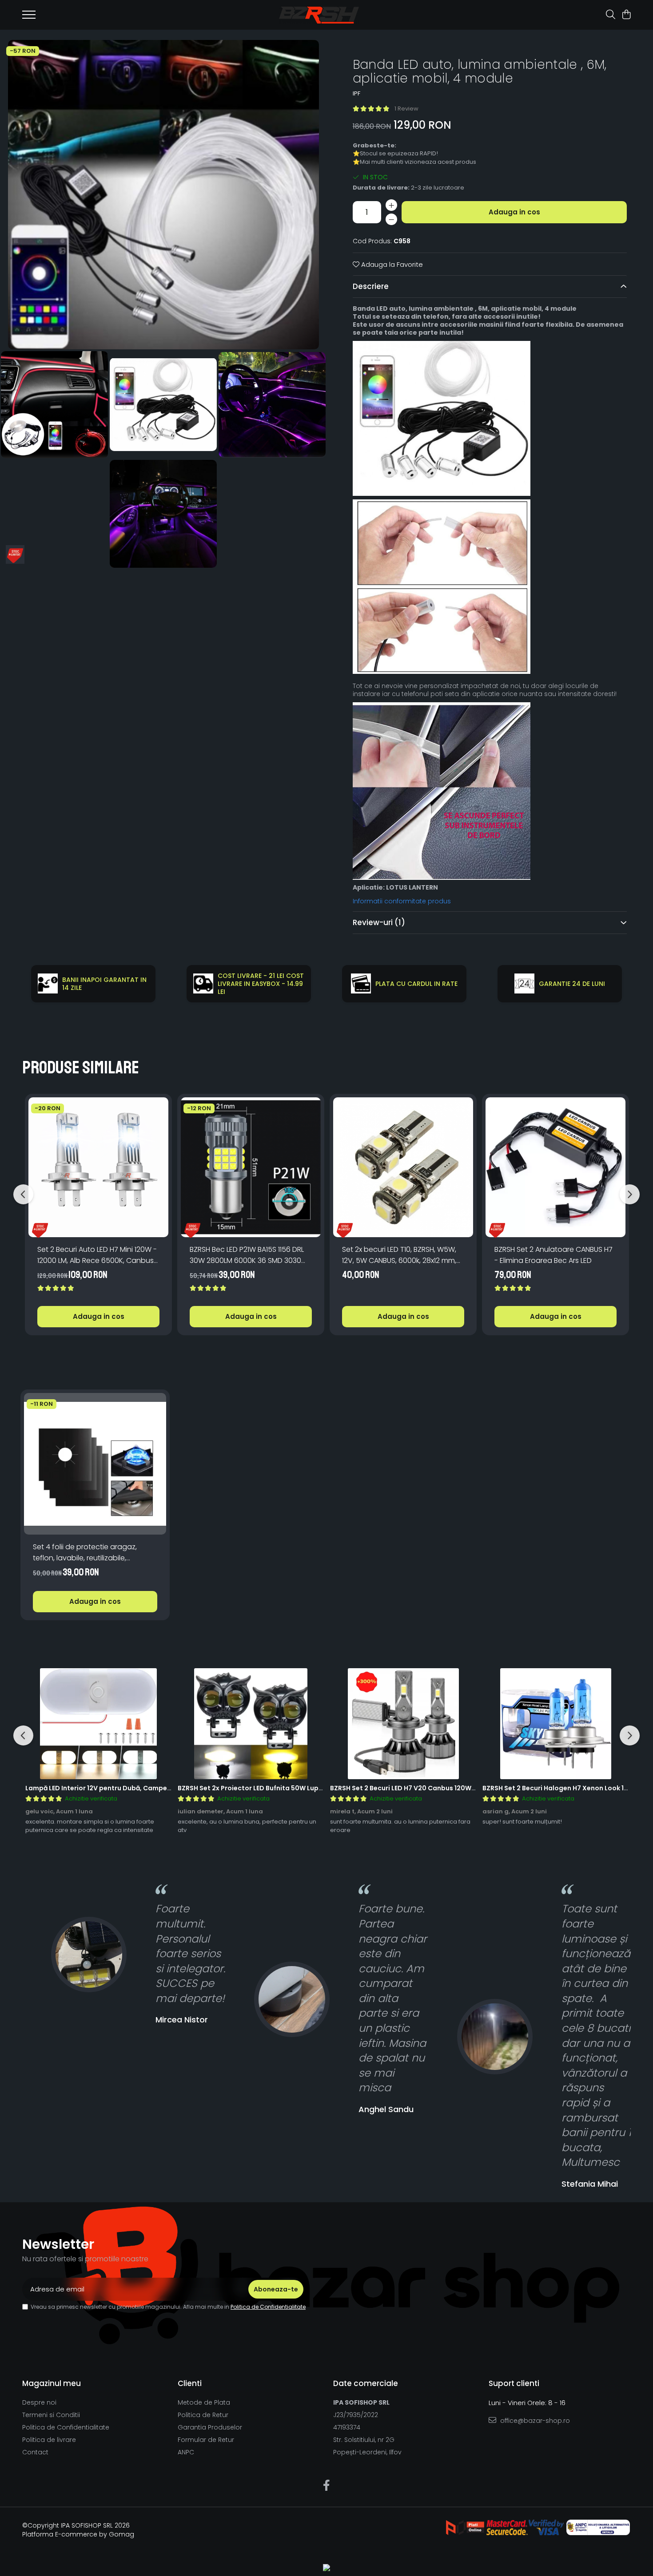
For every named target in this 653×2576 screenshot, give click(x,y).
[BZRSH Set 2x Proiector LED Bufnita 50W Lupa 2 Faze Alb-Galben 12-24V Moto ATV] (251, 1724)
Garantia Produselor (210, 2427)
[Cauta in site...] (611, 15)
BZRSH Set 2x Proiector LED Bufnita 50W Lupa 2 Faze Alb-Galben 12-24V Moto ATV (310, 1788)
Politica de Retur (203, 2415)
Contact (35, 2452)
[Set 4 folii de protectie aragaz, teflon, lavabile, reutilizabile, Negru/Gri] (95, 1464)
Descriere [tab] (371, 286)
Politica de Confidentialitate (268, 2307)
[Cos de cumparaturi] (626, 15)
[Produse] (29, 17)
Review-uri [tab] (379, 922)
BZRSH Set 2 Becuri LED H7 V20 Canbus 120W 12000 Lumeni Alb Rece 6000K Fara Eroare (469, 1788)
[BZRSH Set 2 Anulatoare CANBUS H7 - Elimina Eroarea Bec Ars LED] (555, 1167)
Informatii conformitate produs (402, 901)
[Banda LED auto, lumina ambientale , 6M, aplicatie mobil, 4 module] (163, 195)
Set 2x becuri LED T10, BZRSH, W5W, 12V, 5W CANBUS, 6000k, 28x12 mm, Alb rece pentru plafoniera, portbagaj (399, 1255)
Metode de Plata (204, 2402)
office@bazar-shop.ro (534, 2421)
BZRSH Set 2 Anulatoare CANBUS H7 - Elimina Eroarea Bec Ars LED (553, 1255)
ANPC (186, 2452)
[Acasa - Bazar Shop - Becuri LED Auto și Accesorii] (319, 15)
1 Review (406, 109)
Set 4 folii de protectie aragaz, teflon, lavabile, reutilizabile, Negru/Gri (85, 1553)
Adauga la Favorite (391, 264)
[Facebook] (327, 2486)
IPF (356, 94)
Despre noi (39, 2402)
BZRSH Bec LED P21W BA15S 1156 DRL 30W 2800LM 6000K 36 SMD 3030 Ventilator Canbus (247, 1255)
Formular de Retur (206, 2440)
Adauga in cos (514, 212)
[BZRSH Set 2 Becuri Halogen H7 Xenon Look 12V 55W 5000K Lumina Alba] (555, 1724)
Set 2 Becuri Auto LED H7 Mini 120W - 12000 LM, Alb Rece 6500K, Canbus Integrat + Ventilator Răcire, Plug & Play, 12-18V (97, 1255)
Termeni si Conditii (51, 2415)
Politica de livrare (49, 2440)
